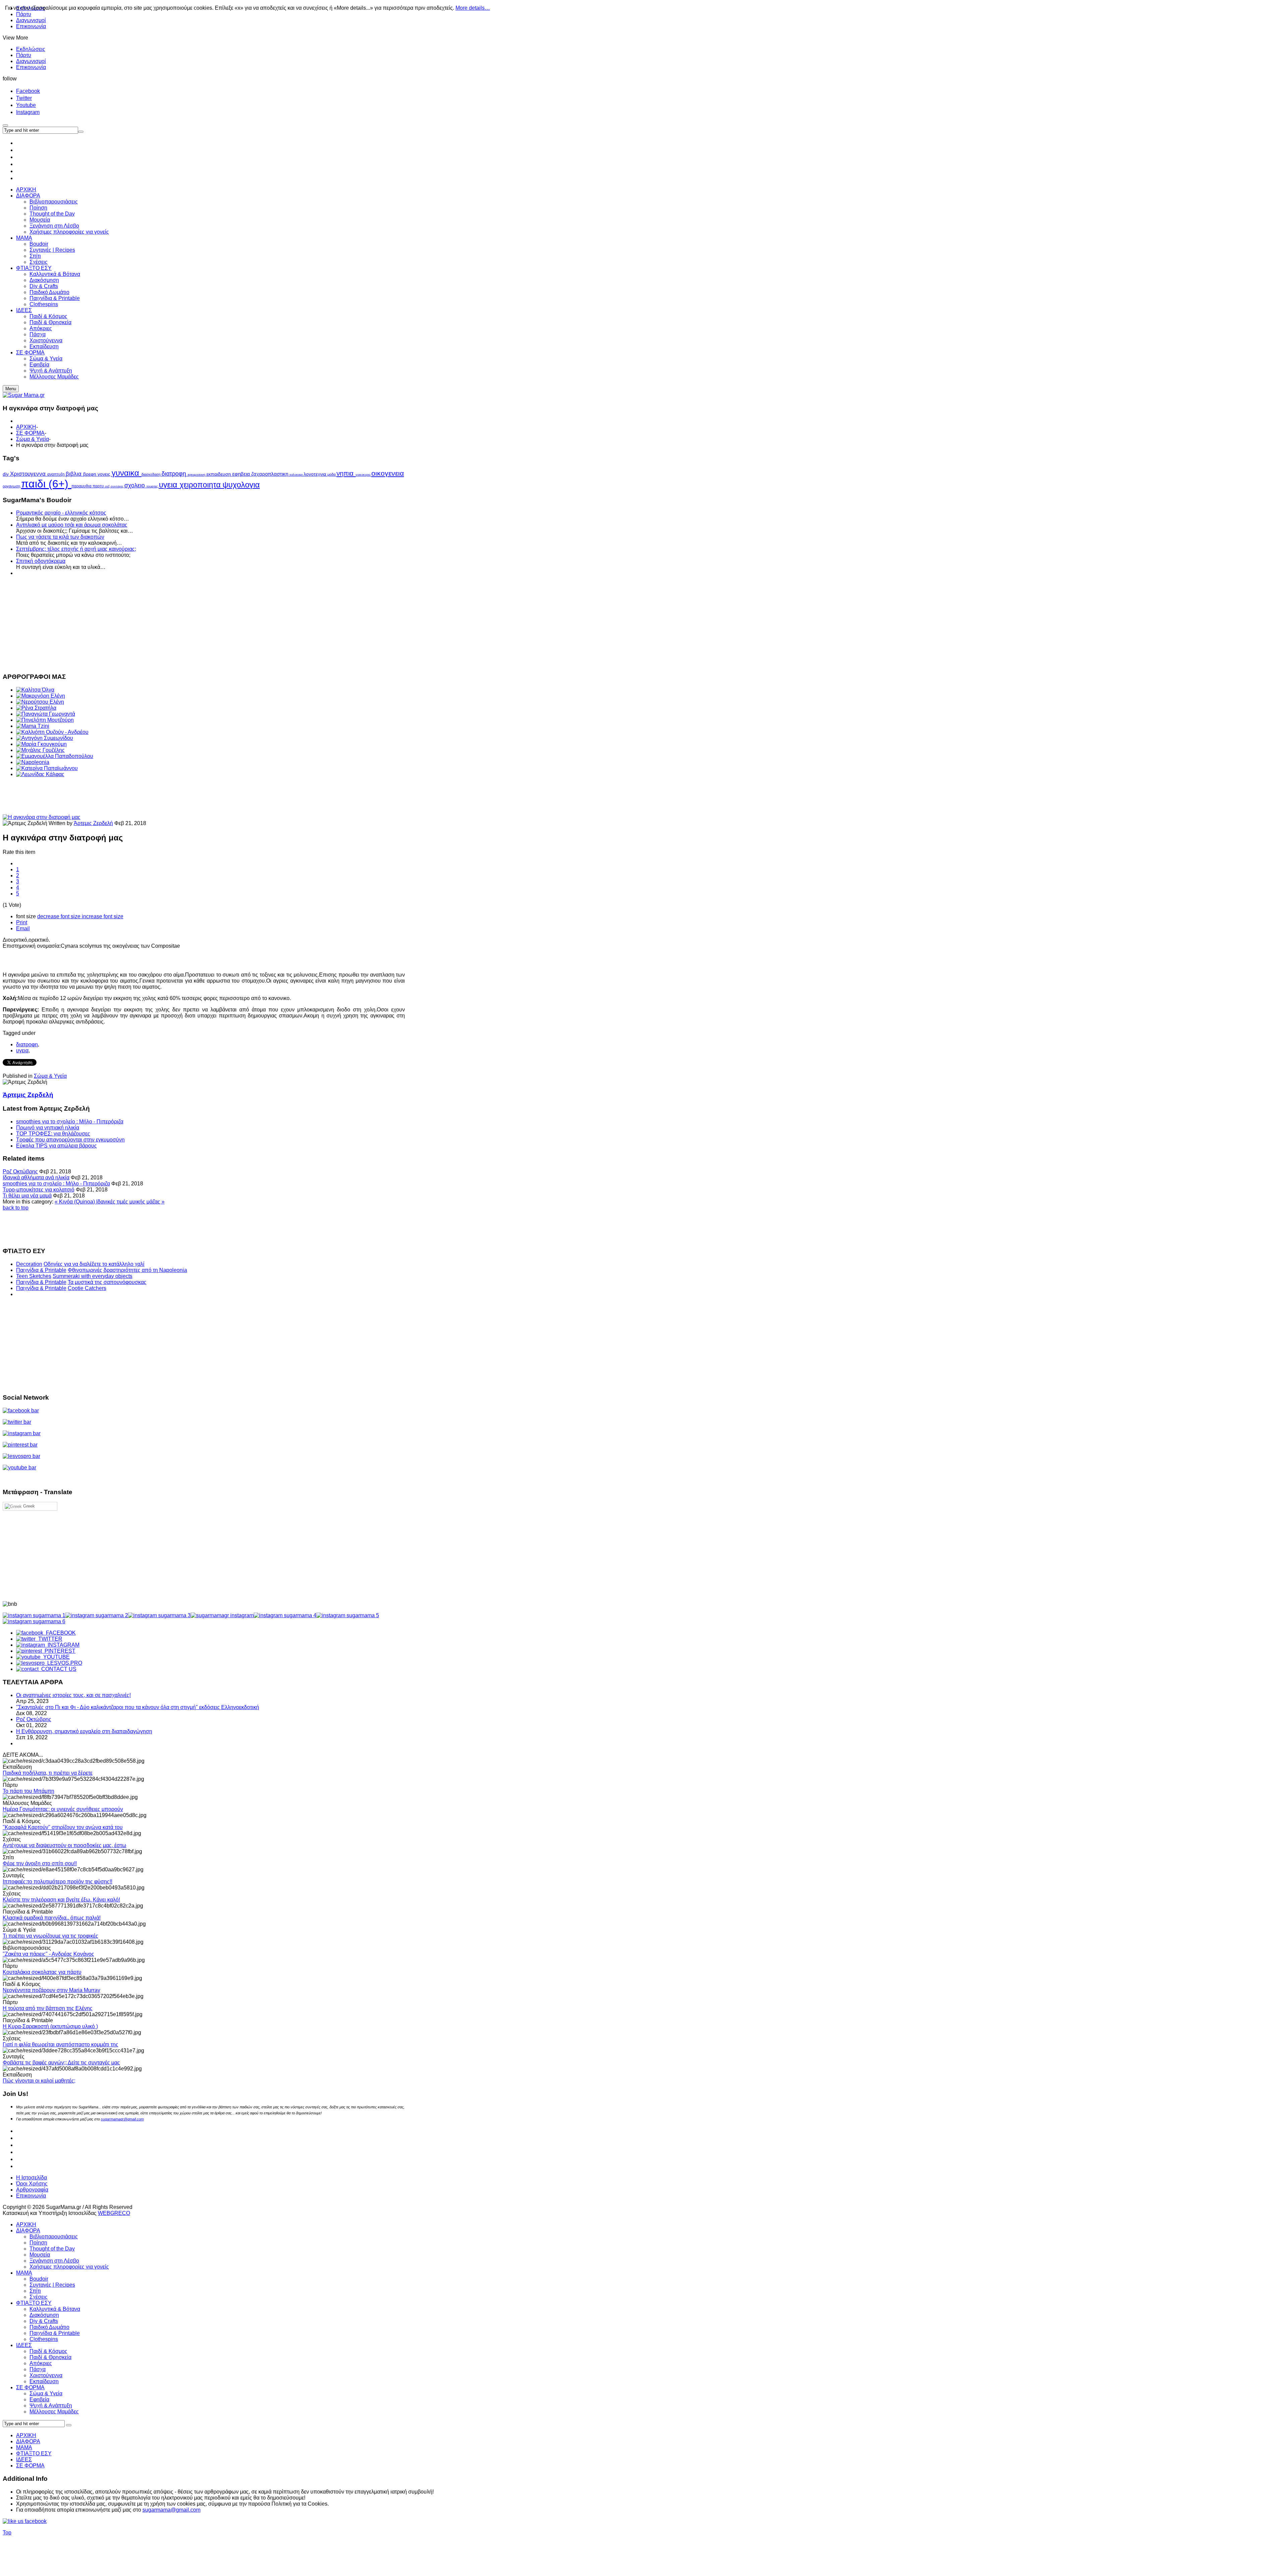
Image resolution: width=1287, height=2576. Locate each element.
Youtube (26, 105)
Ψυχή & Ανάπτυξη (51, 2406)
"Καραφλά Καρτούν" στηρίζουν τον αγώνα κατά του (63, 1827)
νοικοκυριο (363, 475)
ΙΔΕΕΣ (24, 2345)
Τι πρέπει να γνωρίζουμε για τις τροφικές (50, 1936)
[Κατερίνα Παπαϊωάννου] (47, 768)
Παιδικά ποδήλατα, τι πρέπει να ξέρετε (48, 1773)
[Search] (69, 2425)
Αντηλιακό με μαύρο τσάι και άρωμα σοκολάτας (72, 525)
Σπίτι (35, 2291)
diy (6, 474)
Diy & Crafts (44, 2321)
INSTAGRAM (62, 1645)
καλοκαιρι (297, 475)
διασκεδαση (151, 474)
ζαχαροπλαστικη (270, 474)
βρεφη (90, 474)
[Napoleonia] (33, 762)
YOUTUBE (55, 1657)
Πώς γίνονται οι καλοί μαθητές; (39, 2081)
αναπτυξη (56, 474)
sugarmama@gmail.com (171, 2510)
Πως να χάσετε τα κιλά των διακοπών (60, 537)
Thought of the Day (52, 2249)
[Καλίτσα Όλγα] (35, 690)
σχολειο (135, 485)
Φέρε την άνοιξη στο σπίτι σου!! (40, 1863)
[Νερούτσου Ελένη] (40, 702)
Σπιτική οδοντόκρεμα (41, 561)
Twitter (24, 98)
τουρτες (153, 486)
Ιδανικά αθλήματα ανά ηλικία (36, 1178)
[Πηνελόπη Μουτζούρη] (45, 720)
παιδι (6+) (46, 484)
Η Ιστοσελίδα (32, 2178)
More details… (473, 8)
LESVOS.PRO (63, 1663)
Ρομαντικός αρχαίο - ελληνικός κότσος (61, 513)
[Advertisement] (204, 624)
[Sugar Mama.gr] (24, 395)
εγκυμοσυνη (197, 475)
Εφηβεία (39, 2399)
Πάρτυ (24, 55)
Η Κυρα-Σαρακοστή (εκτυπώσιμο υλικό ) (50, 2026)
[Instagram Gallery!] (34, 1615)
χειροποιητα (201, 485)
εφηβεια (242, 474)
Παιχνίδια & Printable (41, 1270)
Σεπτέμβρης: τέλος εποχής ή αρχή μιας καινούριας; (76, 549)
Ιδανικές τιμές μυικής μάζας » (130, 1202)
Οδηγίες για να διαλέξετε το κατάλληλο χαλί (94, 1264)
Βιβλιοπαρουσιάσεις (54, 2237)
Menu (11, 389)
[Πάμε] (81, 132)
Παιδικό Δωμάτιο (49, 2327)
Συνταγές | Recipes (52, 2285)
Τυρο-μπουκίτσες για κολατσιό (39, 1190)
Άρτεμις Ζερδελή (93, 823)
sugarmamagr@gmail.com (122, 2119)
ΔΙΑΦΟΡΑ (28, 2231)
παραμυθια (82, 486)
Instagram (28, 112)
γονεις (105, 474)
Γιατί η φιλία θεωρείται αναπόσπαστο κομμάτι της (60, 2044)
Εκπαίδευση (44, 2381)
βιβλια (74, 474)
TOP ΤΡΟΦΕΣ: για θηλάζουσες (53, 1134)
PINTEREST (59, 1651)
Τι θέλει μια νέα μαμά (27, 1196)
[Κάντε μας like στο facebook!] (33, 2521)
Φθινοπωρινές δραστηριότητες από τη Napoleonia (127, 1270)
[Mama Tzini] (33, 726)
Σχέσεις (39, 2297)
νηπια (346, 473)
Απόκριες (41, 2363)
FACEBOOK (59, 1633)
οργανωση (12, 486)
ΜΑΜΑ (24, 2273)
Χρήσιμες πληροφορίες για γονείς (69, 2267)
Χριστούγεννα (46, 2375)
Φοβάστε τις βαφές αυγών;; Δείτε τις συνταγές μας (61, 2063)
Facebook (28, 91)
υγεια (169, 485)
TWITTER (49, 1639)
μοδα (332, 474)
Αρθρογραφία (32, 2190)
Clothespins (44, 2339)
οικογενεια (388, 473)
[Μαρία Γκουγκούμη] (41, 744)
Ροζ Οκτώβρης (20, 1172)
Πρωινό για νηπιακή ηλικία (48, 1128)
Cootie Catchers (87, 1288)
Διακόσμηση (44, 2315)
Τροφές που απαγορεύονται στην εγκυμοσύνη (70, 1140)
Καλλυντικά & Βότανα (55, 2309)
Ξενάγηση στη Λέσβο (54, 2261)
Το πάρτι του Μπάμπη (28, 1791)
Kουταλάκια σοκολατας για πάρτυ (42, 1972)
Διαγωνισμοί (31, 20)
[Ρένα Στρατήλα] (36, 708)
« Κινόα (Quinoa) (75, 1202)
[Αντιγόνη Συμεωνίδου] (45, 738)
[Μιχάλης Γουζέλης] (40, 750)
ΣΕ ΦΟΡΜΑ (30, 433)
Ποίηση (38, 2243)
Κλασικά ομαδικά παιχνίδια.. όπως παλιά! (52, 1918)
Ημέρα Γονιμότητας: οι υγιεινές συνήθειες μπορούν (63, 1809)
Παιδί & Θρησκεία (50, 2357)
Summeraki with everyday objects (93, 1276)
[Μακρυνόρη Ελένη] (41, 696)
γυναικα (127, 473)
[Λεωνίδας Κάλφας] (40, 774)
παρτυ (99, 486)
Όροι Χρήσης (32, 2184)
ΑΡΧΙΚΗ (26, 427)
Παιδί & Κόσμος (48, 2351)
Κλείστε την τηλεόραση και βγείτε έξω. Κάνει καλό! (61, 1900)
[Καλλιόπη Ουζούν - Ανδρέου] (52, 732)
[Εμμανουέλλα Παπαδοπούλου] (55, 756)
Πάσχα (38, 2369)
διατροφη (175, 474)
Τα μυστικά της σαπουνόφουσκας (107, 1282)
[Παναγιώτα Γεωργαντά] (46, 714)
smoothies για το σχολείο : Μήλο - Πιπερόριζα (70, 1122)
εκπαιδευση (219, 474)
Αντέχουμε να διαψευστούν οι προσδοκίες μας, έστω (65, 1845)
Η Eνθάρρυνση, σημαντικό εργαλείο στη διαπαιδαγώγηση (84, 1731)
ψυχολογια (241, 485)
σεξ (108, 486)
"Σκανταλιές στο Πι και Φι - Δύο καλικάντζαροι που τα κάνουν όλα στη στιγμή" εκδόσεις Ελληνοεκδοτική (138, 1707)
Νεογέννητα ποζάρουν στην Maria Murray (51, 1990)
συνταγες (117, 486)
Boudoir (39, 2279)
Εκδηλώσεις (31, 49)
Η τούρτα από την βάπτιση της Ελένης (48, 2008)
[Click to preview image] (42, 817)
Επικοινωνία (31, 26)
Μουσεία (40, 2255)
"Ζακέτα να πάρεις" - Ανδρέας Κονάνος (48, 1954)
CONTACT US (57, 1669)
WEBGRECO (114, 2213)
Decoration (29, 1264)
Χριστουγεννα (29, 474)
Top (7, 2533)
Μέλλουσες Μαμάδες (54, 2412)
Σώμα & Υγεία (33, 439)
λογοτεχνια (316, 474)
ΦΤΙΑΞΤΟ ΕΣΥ (34, 2303)
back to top (16, 1208)
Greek (28, 1506)
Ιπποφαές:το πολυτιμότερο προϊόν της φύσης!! (57, 1882)
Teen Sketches (34, 1276)
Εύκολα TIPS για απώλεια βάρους (56, 1146)
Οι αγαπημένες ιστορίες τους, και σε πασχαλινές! (73, 1695)
